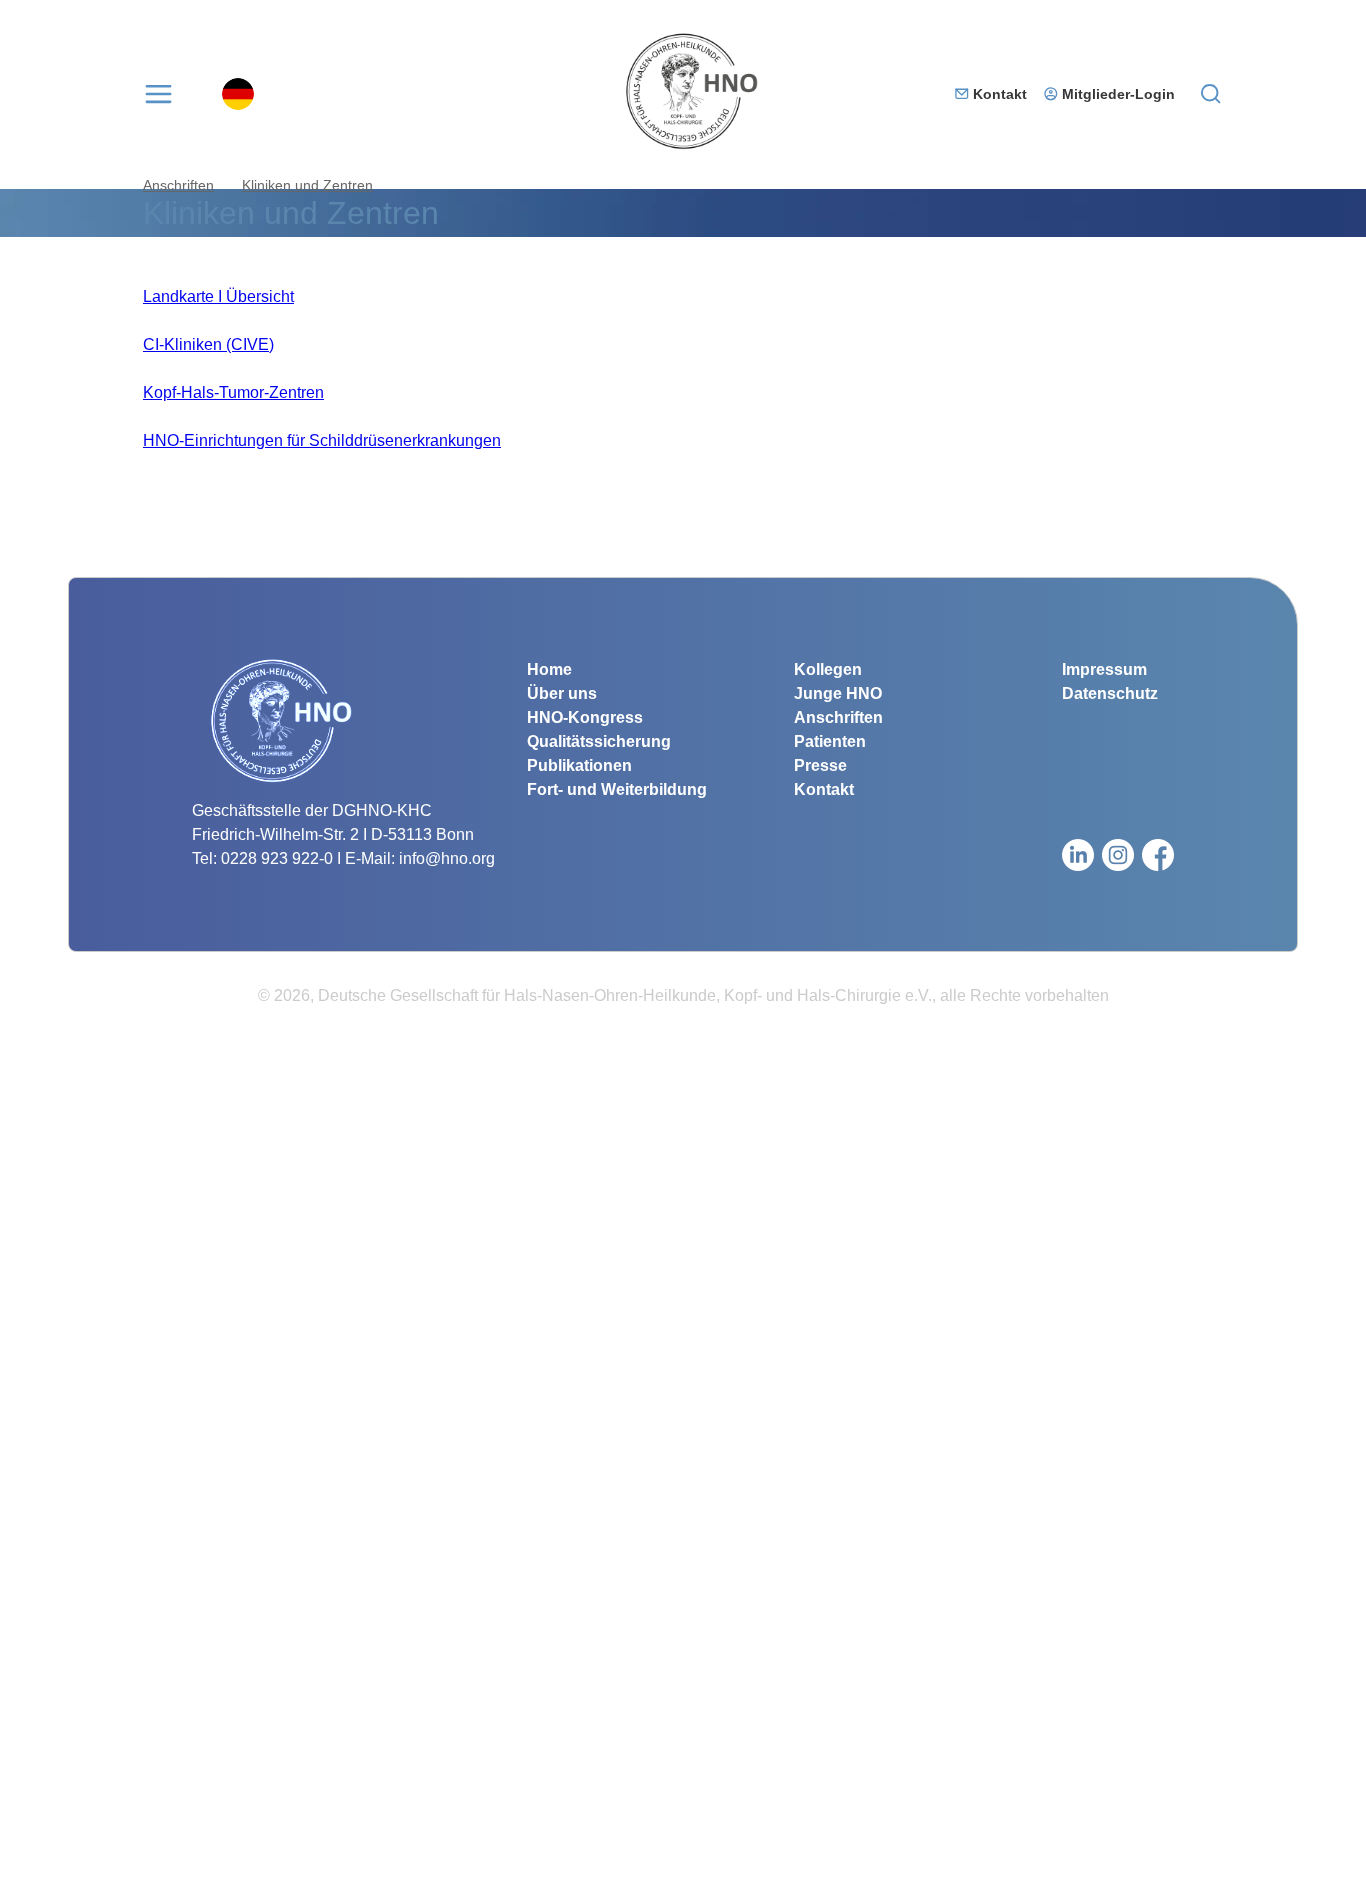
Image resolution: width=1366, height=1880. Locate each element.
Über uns (562, 693)
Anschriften (178, 185)
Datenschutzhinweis (72, 1867)
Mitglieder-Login (1118, 94)
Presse (820, 765)
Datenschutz (1110, 693)
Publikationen (579, 765)
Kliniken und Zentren (307, 185)
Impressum (1104, 669)
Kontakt (1000, 94)
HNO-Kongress (585, 717)
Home (549, 669)
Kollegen (828, 669)
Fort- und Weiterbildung (617, 789)
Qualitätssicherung (599, 741)
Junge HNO (838, 693)
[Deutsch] (238, 94)
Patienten (830, 741)
